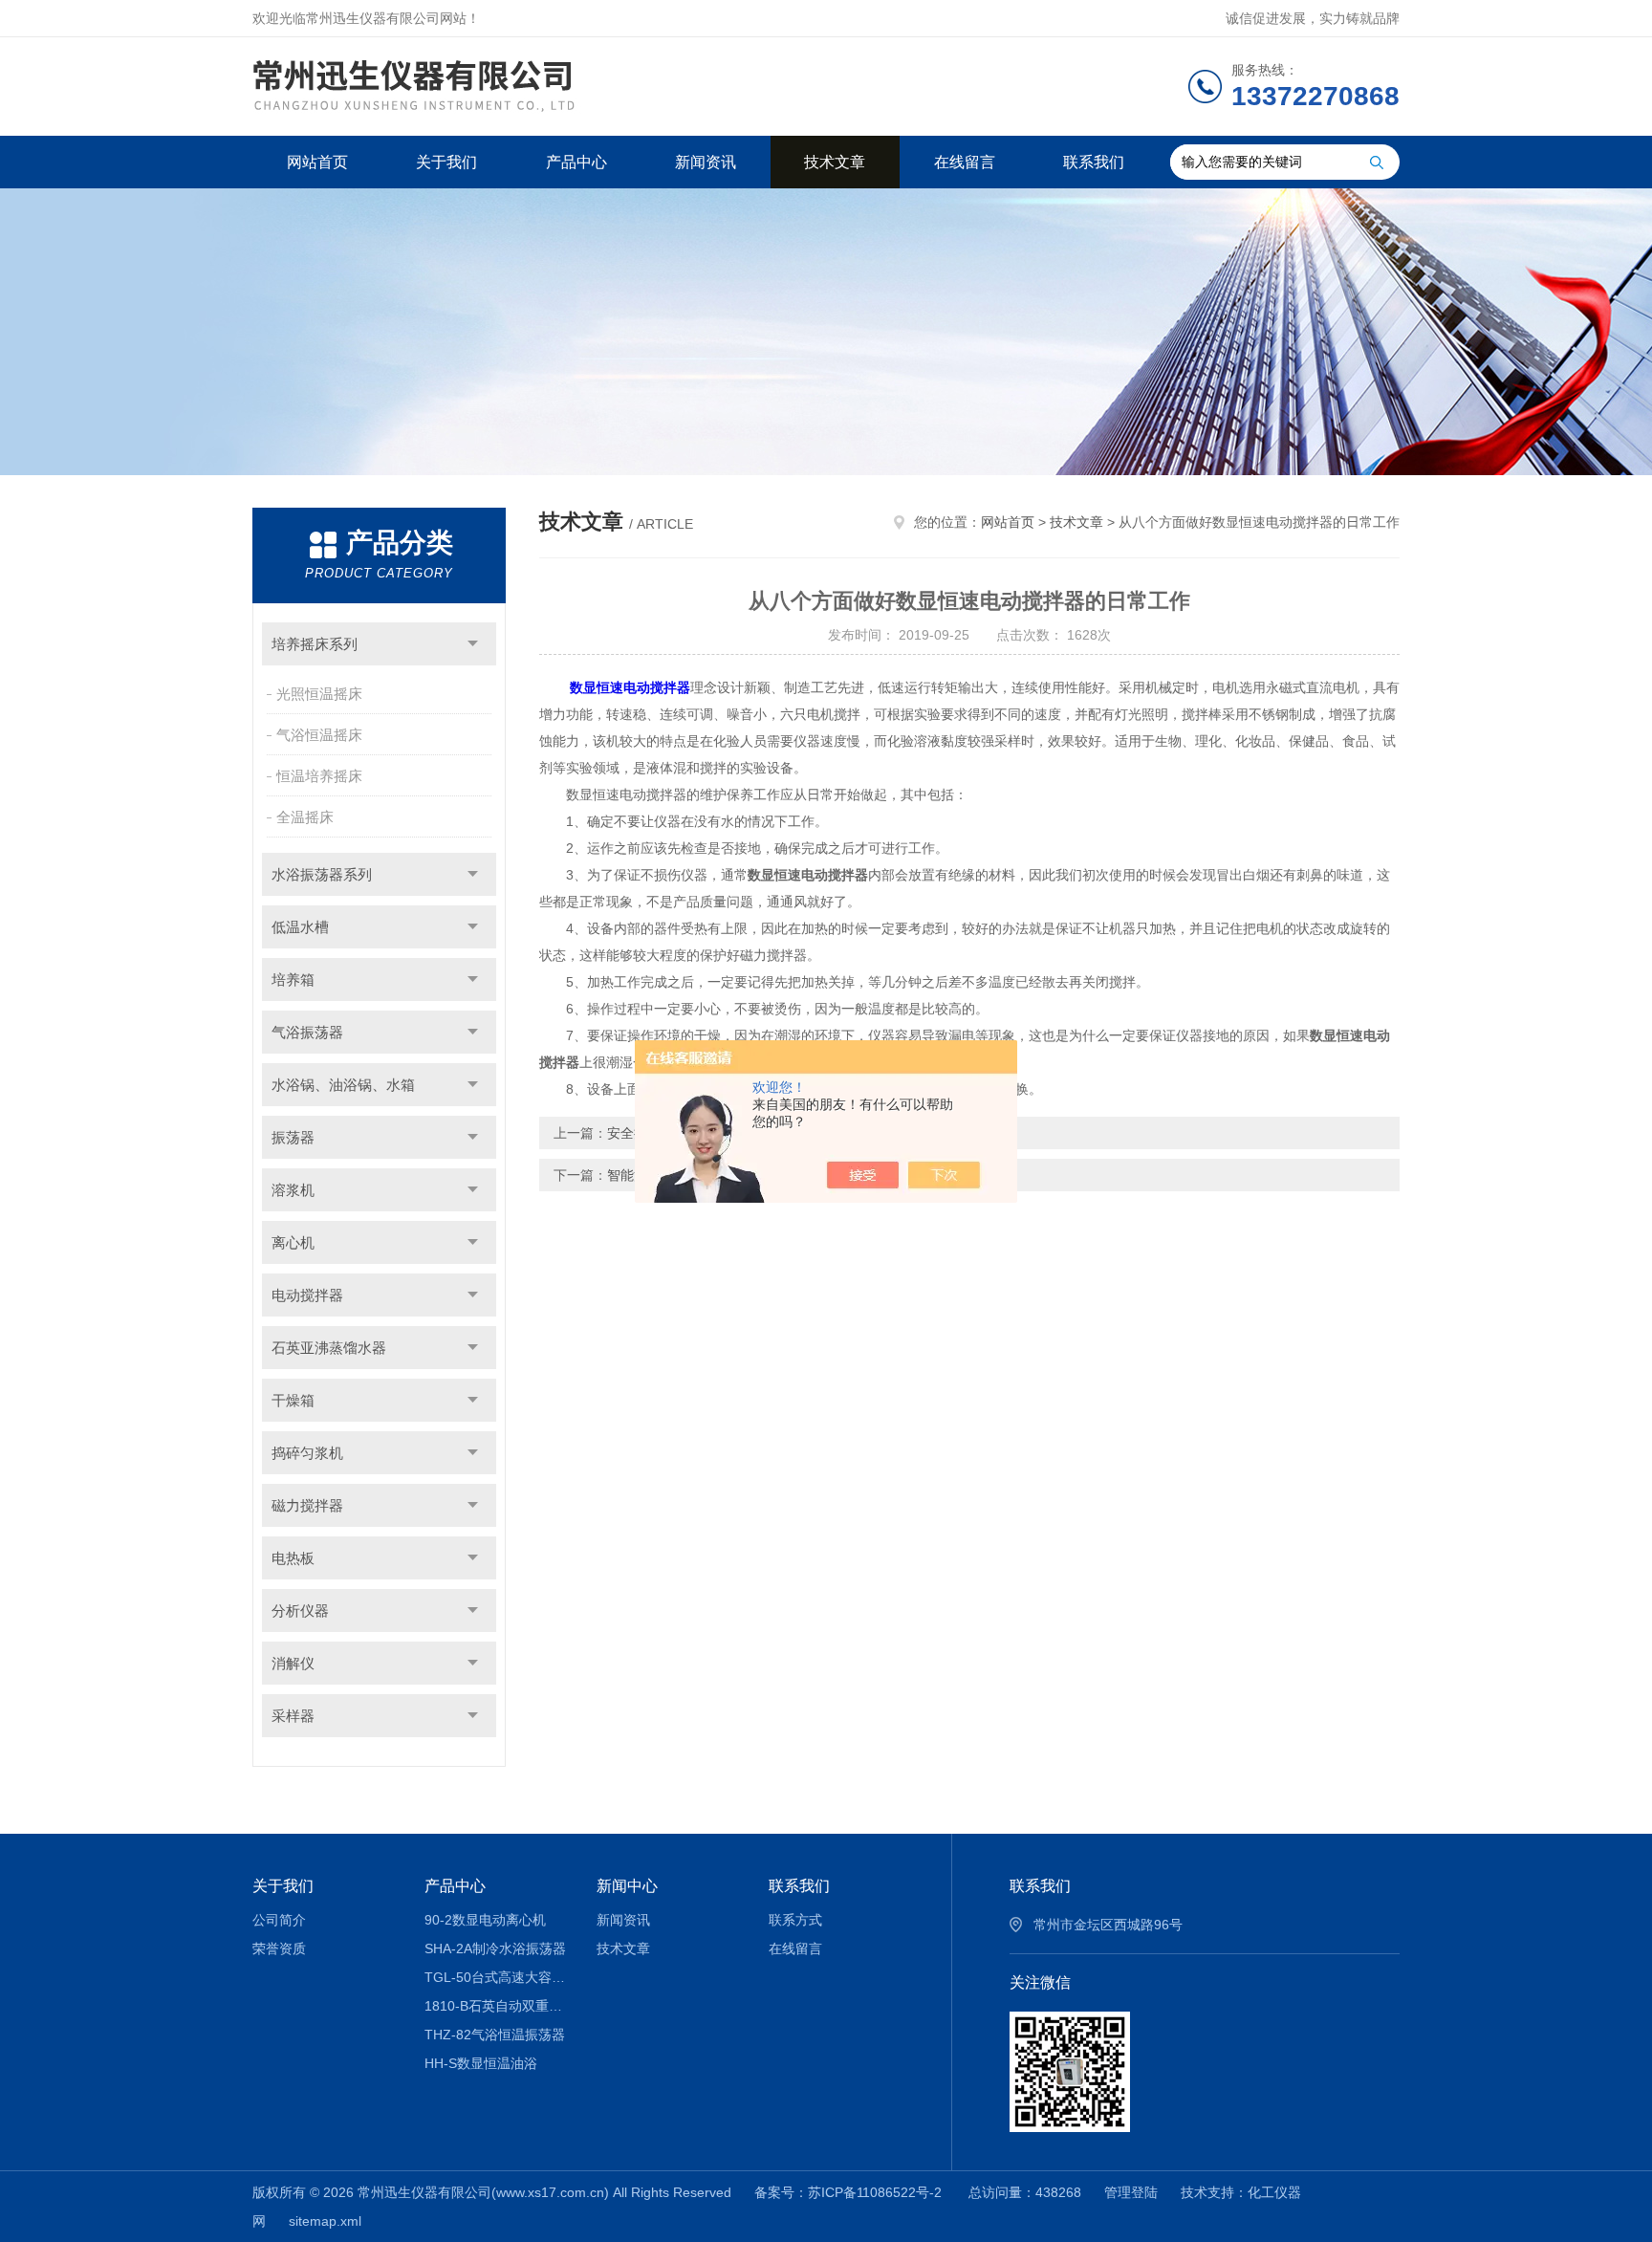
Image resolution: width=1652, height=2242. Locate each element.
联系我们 (1094, 162)
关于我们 (446, 162)
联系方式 (795, 1920)
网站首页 (317, 162)
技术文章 (835, 162)
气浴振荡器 (307, 1032)
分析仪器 (300, 1611)
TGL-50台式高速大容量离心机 (497, 1977)
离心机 (293, 1242)
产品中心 (576, 162)
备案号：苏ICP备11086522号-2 (850, 2192)
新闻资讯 (706, 162)
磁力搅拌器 (307, 1505)
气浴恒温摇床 (319, 735)
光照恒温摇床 (319, 694)
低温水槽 (300, 927)
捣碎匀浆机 (307, 1453)
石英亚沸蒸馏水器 (329, 1348)
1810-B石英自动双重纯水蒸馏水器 (497, 2006)
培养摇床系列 (315, 644)
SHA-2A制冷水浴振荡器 (495, 1948)
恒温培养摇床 (319, 776)
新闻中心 (627, 1886)
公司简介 (279, 1920)
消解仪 (293, 1663)
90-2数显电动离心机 (485, 1920)
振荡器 (293, 1137)
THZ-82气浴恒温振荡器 (495, 2035)
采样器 (293, 1716)
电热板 (293, 1558)
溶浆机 (293, 1190)
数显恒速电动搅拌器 (630, 687)
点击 (473, 644)
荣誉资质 (279, 1948)
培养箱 (293, 980)
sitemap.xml (325, 2221)
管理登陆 (1131, 2192)
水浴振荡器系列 (322, 874)
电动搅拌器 (307, 1295)
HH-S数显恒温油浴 (481, 2063)
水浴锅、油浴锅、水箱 (343, 1085)
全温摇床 (305, 817)
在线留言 (965, 162)
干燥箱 (293, 1400)
